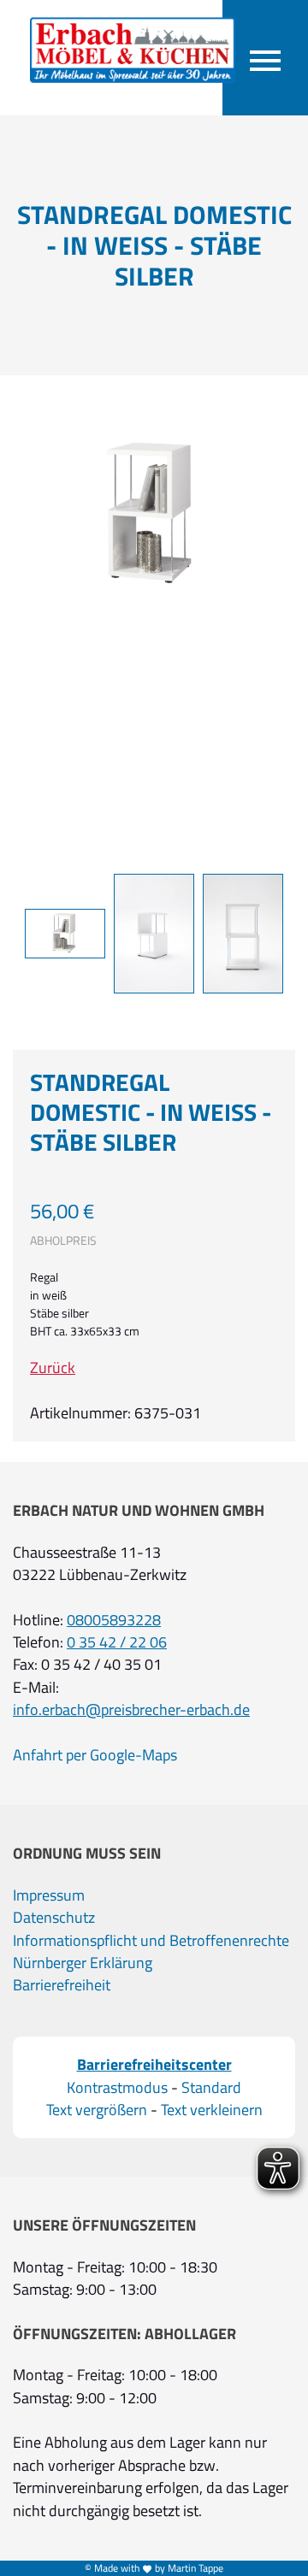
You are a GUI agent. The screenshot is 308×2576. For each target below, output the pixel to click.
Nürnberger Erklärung (83, 1963)
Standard (211, 2088)
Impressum (49, 1895)
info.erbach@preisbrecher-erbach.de (131, 1710)
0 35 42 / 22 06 (117, 1642)
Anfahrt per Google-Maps (95, 1755)
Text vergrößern (97, 2110)
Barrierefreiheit (62, 1985)
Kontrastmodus (117, 2088)
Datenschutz (54, 1918)
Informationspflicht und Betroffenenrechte (151, 1941)
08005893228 (114, 1620)
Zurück (53, 1368)
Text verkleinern (212, 2110)
